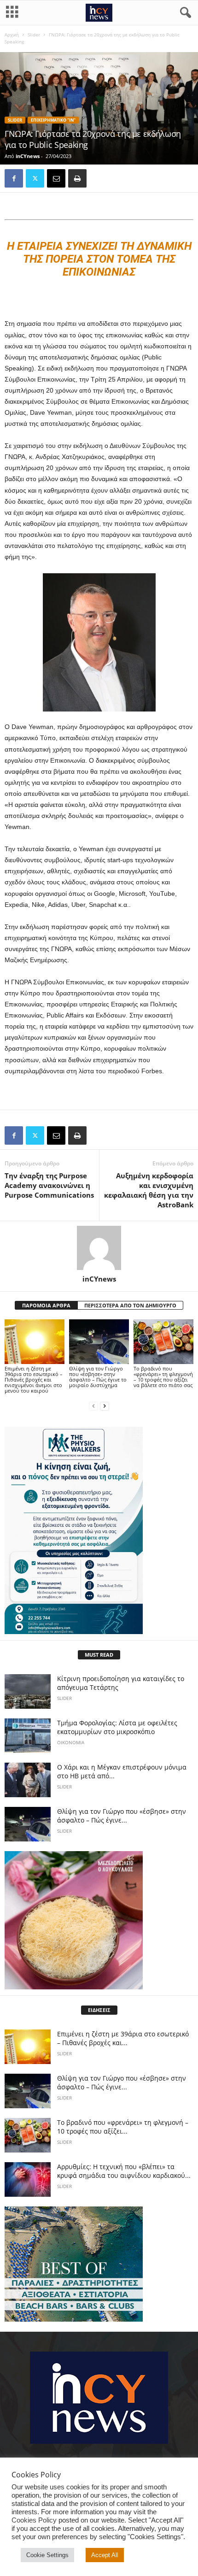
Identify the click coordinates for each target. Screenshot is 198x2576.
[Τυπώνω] (77, 178)
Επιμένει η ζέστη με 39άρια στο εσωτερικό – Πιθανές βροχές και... (123, 2038)
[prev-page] (93, 1406)
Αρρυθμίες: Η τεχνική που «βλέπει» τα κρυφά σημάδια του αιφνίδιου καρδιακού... (124, 2171)
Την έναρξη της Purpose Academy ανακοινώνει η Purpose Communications (49, 1185)
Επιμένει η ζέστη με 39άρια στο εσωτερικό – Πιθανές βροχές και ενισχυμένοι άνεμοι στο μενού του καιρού (34, 1379)
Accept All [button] (105, 2555)
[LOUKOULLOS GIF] (99, 1920)
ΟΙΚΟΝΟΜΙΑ (71, 1742)
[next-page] (105, 1406)
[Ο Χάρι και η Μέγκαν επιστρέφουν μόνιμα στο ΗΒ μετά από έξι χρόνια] (28, 1780)
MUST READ (99, 1655)
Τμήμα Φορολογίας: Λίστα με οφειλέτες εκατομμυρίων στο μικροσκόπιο (117, 1727)
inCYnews (28, 156)
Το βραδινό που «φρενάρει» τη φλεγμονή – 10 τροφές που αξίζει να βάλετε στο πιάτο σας (163, 1377)
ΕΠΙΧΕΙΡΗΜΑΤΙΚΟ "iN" (53, 120)
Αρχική (12, 35)
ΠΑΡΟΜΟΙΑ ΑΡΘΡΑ (46, 1305)
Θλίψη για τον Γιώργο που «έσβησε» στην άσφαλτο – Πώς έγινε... (122, 1816)
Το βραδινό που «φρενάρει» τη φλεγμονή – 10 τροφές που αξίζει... (123, 2127)
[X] (35, 178)
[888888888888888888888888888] (99, 1530)
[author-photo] (99, 1248)
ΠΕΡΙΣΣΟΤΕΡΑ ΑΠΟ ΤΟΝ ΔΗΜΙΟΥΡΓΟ (130, 1305)
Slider (34, 35)
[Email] (56, 178)
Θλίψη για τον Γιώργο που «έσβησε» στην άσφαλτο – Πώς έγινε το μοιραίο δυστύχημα (98, 1377)
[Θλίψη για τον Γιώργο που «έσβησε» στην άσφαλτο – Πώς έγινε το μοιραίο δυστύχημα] (99, 1342)
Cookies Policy (34, 2520)
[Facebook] (14, 178)
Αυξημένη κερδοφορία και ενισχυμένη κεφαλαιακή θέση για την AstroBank (149, 1190)
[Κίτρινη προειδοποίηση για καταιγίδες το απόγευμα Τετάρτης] (28, 1691)
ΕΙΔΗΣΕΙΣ (99, 2010)
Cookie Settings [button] (47, 2555)
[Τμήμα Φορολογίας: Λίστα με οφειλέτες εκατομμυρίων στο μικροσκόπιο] (28, 1736)
